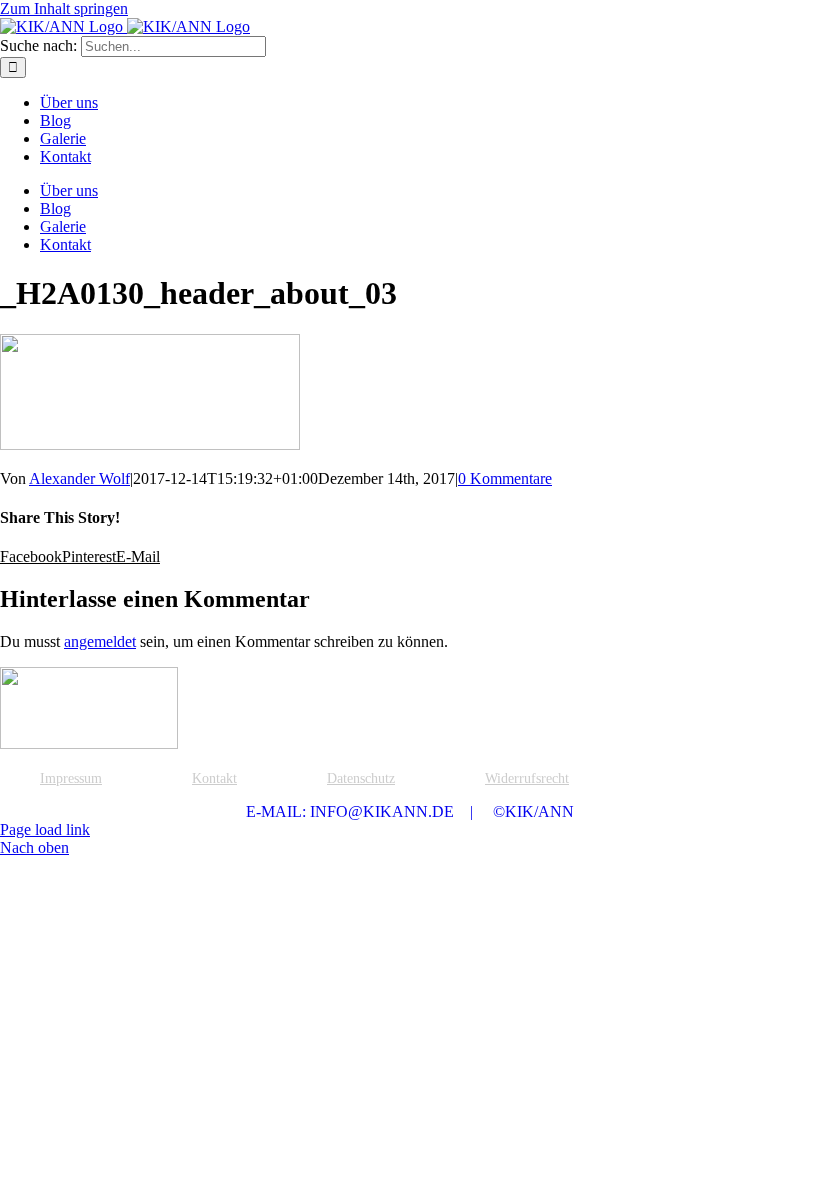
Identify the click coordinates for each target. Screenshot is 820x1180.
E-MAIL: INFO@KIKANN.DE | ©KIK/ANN (410, 811)
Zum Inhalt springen (64, 8)
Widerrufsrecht (527, 778)
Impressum (71, 778)
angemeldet (100, 641)
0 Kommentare (505, 478)
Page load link (45, 829)
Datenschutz (361, 778)
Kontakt (214, 778)
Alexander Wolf (79, 478)
